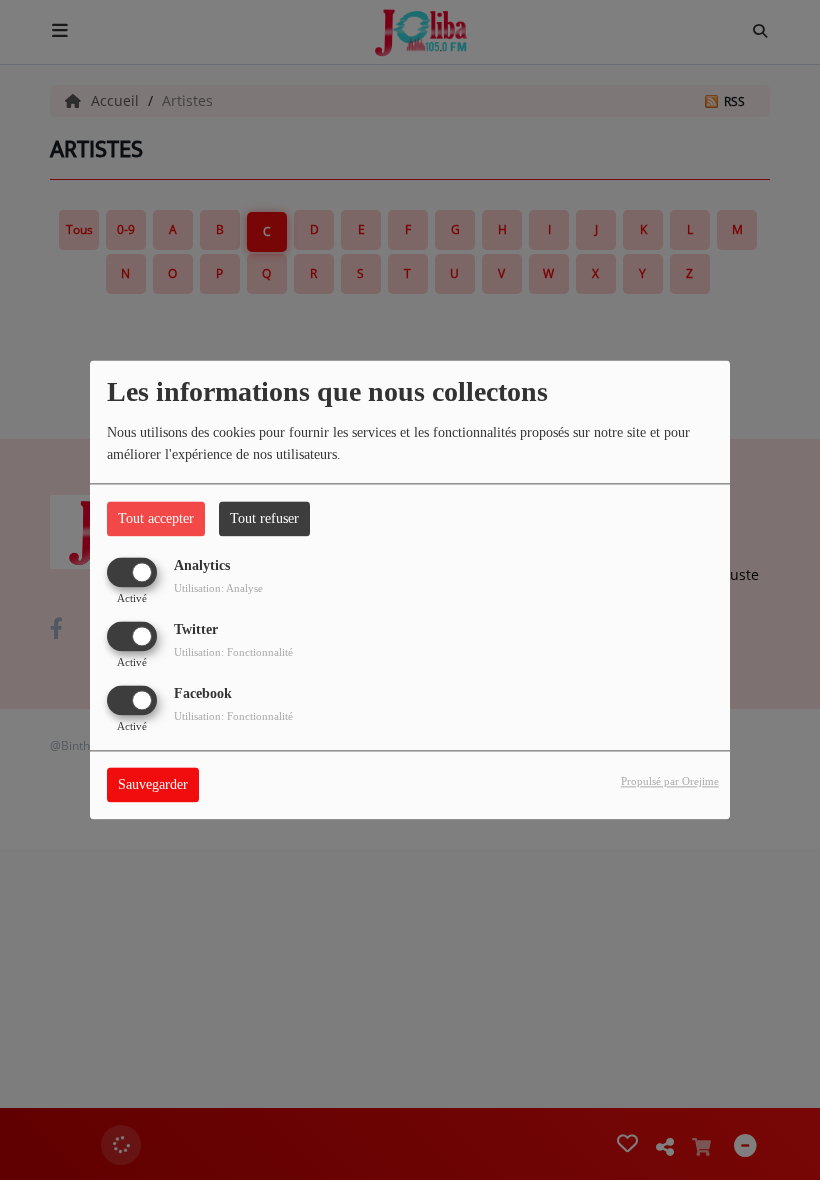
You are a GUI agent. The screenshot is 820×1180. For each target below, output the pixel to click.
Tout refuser (264, 518)
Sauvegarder (153, 785)
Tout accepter (156, 518)
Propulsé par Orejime (670, 782)
